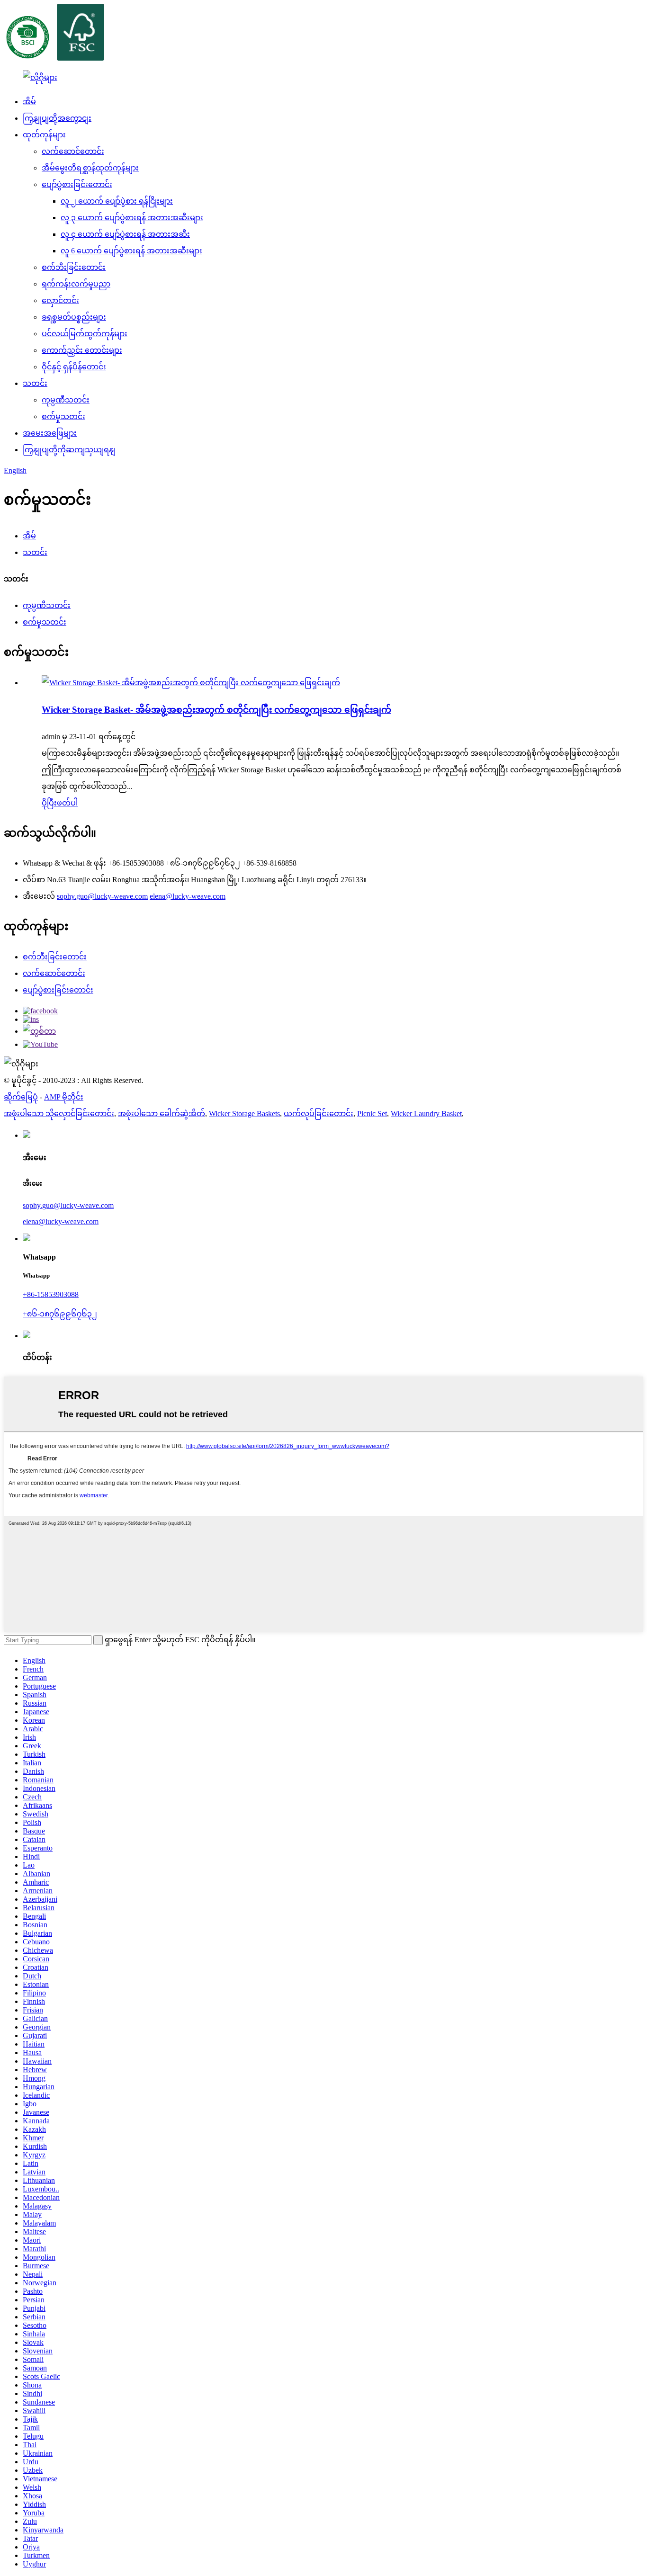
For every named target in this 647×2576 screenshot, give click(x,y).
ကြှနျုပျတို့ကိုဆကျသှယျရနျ (69, 450)
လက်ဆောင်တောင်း (73, 151)
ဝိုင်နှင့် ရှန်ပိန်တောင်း (74, 367)
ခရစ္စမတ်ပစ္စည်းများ (74, 317)
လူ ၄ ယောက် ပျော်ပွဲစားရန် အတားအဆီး (125, 234)
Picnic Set (372, 1114)
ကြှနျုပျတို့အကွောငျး (57, 118)
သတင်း (35, 383)
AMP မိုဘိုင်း (64, 1097)
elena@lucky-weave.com (188, 896)
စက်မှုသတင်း (63, 416)
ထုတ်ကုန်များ (44, 135)
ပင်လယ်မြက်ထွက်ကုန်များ (85, 334)
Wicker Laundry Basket (426, 1114)
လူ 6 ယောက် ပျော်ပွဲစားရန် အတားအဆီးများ (131, 251)
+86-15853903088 (51, 1294)
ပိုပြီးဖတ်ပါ (60, 803)
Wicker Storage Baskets (244, 1114)
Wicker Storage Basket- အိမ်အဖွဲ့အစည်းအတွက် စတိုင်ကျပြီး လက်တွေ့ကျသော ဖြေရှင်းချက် (216, 710)
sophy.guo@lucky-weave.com (102, 896)
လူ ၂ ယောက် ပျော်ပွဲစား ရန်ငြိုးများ (117, 201)
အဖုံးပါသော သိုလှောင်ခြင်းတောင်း (59, 1114)
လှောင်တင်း (60, 300)
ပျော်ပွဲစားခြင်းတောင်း (77, 184)
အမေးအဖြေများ (50, 433)
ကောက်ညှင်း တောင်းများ (82, 350)
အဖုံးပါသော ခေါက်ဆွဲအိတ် (162, 1114)
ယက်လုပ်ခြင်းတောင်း (319, 1114)
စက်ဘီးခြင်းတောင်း (74, 267)
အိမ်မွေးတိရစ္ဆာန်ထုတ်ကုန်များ (90, 168)
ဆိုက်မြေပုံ (21, 1097)
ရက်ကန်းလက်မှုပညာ (76, 284)
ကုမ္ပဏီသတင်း (66, 400)
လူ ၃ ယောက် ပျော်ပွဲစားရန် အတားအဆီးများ (132, 218)
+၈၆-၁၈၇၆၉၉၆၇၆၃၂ (60, 1314)
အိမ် (29, 102)
